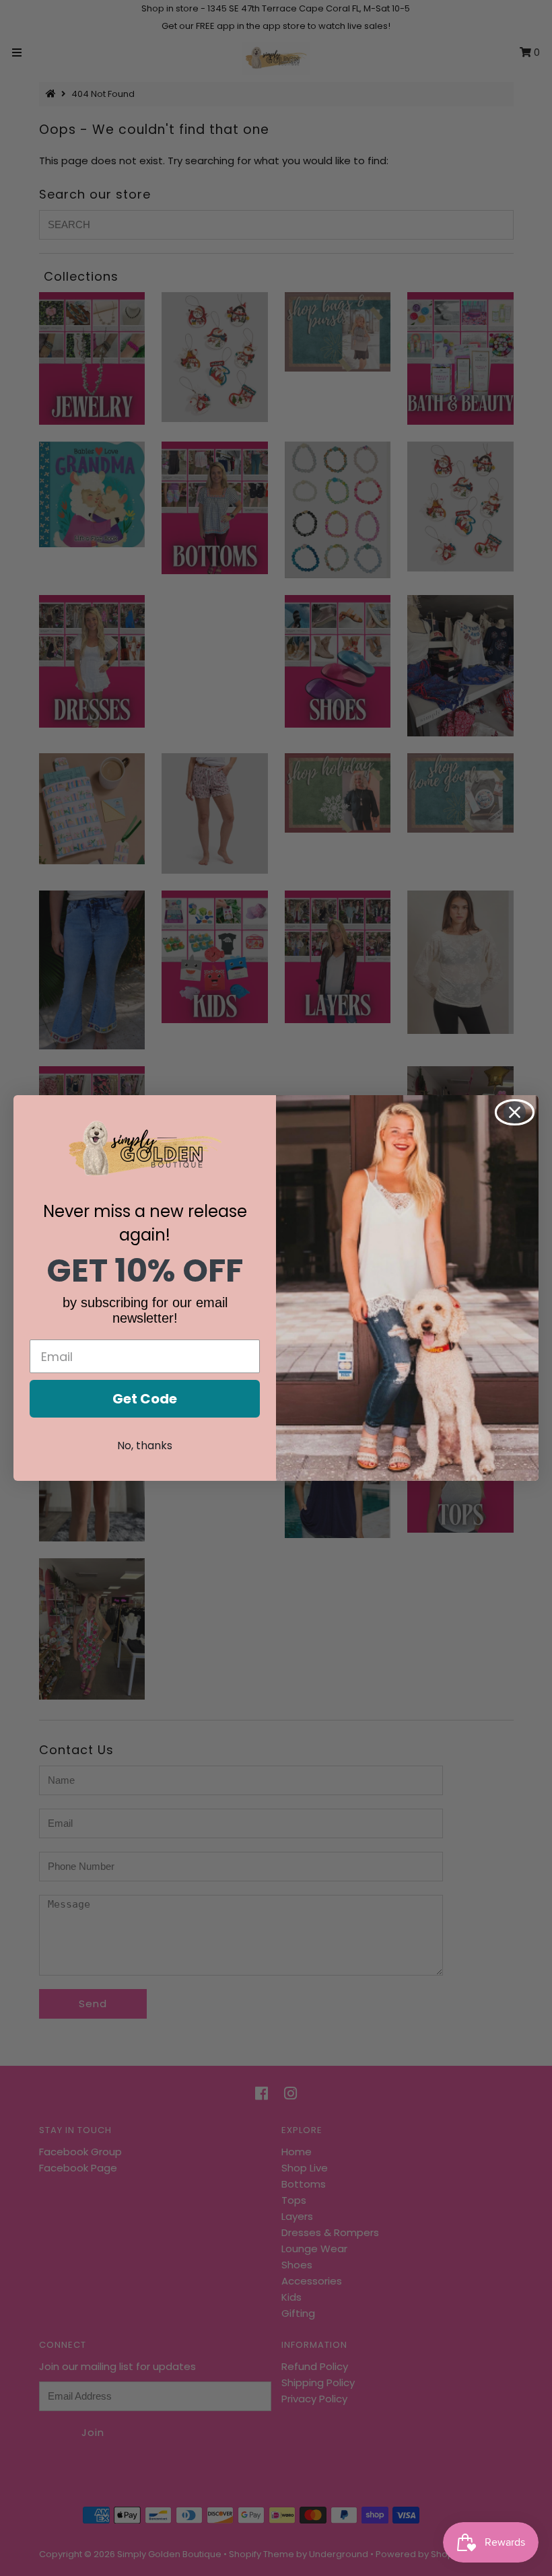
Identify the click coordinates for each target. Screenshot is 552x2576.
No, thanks (145, 1446)
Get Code (145, 1399)
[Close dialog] (515, 1112)
